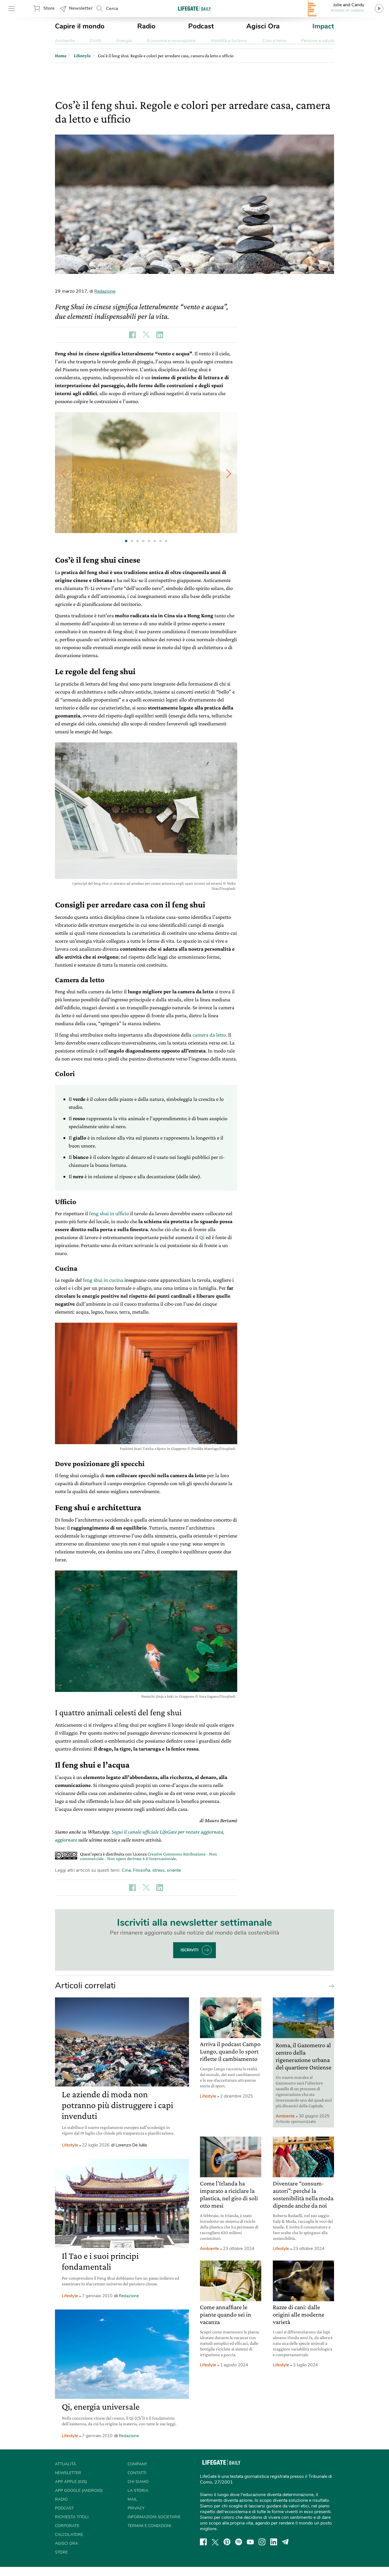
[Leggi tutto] (330, 1986)
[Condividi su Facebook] (132, 335)
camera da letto (209, 1035)
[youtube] (250, 2542)
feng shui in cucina (103, 1280)
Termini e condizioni (149, 2526)
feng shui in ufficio (109, 1213)
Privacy (136, 2508)
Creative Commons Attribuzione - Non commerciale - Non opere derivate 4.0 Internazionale (149, 1856)
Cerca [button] (112, 9)
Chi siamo (138, 2482)
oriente (174, 1870)
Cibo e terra (274, 41)
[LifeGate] (195, 8)
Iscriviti (190, 1950)
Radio (146, 26)
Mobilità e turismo (229, 41)
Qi (202, 1237)
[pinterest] (227, 2542)
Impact (323, 26)
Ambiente (65, 41)
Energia (124, 41)
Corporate (67, 2526)
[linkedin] (274, 2542)
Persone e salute (318, 41)
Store (49, 8)
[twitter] (215, 2542)
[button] (229, 473)
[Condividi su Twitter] (146, 335)
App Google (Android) (79, 2491)
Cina (126, 1870)
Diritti (96, 41)
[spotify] (239, 2542)
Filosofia (142, 1870)
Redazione (105, 291)
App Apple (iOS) (71, 2482)
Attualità (65, 2464)
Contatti (137, 2473)
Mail (132, 2499)
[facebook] (203, 2542)
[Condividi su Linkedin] (160, 335)
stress (158, 1870)
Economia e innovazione (171, 41)
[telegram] (285, 2542)
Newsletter (81, 8)
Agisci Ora (263, 26)
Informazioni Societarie (154, 2517)
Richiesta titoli (72, 2517)
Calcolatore (69, 2535)
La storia (138, 2491)
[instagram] (262, 2542)
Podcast (201, 26)
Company (137, 2464)
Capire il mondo (80, 26)
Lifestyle (70, 2145)
